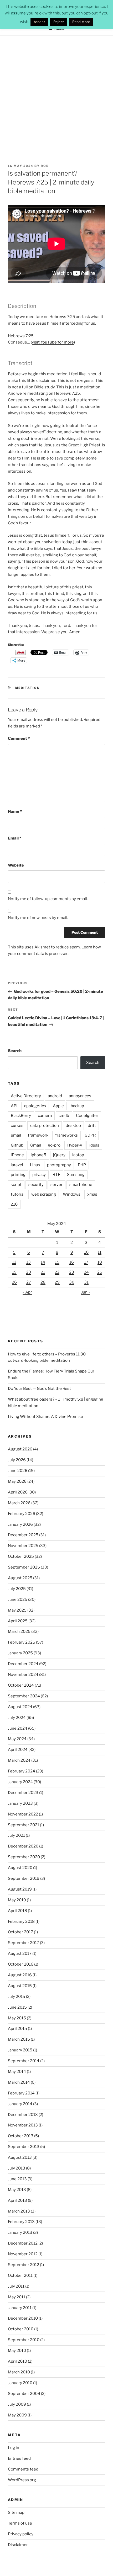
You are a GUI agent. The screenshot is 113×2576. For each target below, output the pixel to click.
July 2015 (17, 1997)
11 (100, 1252)
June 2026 (18, 1471)
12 (14, 1262)
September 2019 (24, 1878)
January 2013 (20, 2232)
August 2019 (20, 1889)
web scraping (44, 1194)
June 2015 (17, 2007)
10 (86, 1252)
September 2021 (24, 1825)
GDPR (90, 1135)
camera (45, 1116)
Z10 (14, 1204)
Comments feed (23, 2469)
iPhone (17, 1155)
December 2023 (23, 1793)
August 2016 (20, 1975)
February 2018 (21, 1922)
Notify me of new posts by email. (38, 918)
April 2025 (18, 1621)
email (16, 1135)
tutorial (18, 1194)
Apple (58, 1106)
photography (59, 1165)
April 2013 (17, 2200)
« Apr (27, 1292)
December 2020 (23, 1846)
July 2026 (17, 1460)
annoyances (80, 1096)
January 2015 (20, 2050)
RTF (56, 1175)
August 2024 (20, 1707)
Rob (45, 166)
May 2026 (17, 1481)
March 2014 (19, 2082)
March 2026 (19, 1503)
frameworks (66, 1135)
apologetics (35, 1106)
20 (29, 1272)
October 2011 (20, 2276)
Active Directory (26, 1096)
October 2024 (21, 1685)
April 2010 (17, 2361)
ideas (94, 1145)
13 (29, 1262)
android (55, 1096)
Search (15, 1051)
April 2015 (17, 2029)
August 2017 (20, 1954)
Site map (16, 2512)
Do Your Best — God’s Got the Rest (39, 1389)
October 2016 (21, 1964)
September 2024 (24, 1696)
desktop (73, 1126)
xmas (92, 1194)
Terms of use (20, 2523)
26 (14, 1282)
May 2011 (17, 2297)
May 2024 (17, 1739)
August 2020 (20, 1868)
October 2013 (21, 2136)
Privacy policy (21, 2534)
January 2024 (20, 1782)
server (56, 1185)
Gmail (36, 1145)
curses (17, 1126)
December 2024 (23, 1664)
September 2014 (24, 2061)
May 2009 (17, 2415)
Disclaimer (18, 2545)
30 (72, 1282)
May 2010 (17, 2351)
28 (43, 1282)
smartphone (81, 1185)
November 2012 (23, 2254)
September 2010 (24, 2340)
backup (77, 1106)
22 (57, 1272)
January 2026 (20, 1524)
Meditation (28, 688)
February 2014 (21, 2093)
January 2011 (20, 2308)
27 (29, 1282)
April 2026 (18, 1492)
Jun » (86, 1292)
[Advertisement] (56, 95)
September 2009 (24, 2394)
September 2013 (24, 2147)
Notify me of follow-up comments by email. (48, 899)
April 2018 (17, 1911)
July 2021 (16, 1835)
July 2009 (17, 2404)
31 (86, 1282)
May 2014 (17, 2072)
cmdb (64, 1116)
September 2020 (24, 1857)
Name (15, 811)
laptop (78, 1155)
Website (16, 865)
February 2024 (22, 1771)
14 (43, 1262)
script (16, 1185)
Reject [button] (59, 22)
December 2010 (23, 2318)
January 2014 (20, 2104)
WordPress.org (22, 2480)
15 (57, 1262)
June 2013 (17, 2179)
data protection (45, 1126)
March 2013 (19, 2211)
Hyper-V (75, 1145)
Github (17, 1145)
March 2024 (19, 1760)
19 (14, 1272)
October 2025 (21, 1556)
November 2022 (23, 1814)
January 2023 (20, 1803)
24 (86, 1272)
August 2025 (20, 1578)
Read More (81, 22)
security (36, 1185)
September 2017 (24, 1943)
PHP (82, 1165)
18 (100, 1262)
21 (43, 1272)
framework (38, 1135)
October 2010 (21, 2329)
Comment (19, 738)
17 (86, 1262)
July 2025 (17, 1589)
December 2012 (23, 2243)
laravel (17, 1165)
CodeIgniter (87, 1116)
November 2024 (23, 1675)
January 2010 (20, 2383)
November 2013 (23, 2125)
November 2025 (23, 1546)
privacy (39, 1175)
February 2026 (22, 1514)
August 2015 (20, 1986)
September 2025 (24, 1567)
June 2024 (18, 1728)
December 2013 (23, 2115)
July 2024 (17, 1718)
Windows (72, 1194)
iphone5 (38, 1155)
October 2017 (20, 1932)
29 (57, 1282)
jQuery (59, 1155)
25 (100, 1272)
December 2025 (23, 1535)
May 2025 (17, 1610)
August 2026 (20, 1449)
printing (18, 1175)
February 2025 (22, 1642)
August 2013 (20, 2157)
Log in (14, 2448)
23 (72, 1272)
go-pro (54, 1145)
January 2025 (20, 1653)
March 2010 (19, 2372)
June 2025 (18, 1600)
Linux (35, 1165)
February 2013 (21, 2222)
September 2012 (24, 2265)
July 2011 (16, 2286)
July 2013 (17, 2168)
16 (72, 1262)
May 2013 (17, 2190)
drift (92, 1126)
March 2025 (19, 1632)
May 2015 (17, 2018)
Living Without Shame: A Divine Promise (45, 1417)
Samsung (76, 1175)
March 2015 (19, 2039)
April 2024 (18, 1750)
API (14, 1106)
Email (15, 838)
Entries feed (19, 2458)
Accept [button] (39, 22)
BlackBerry (21, 1116)
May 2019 (17, 1900)
